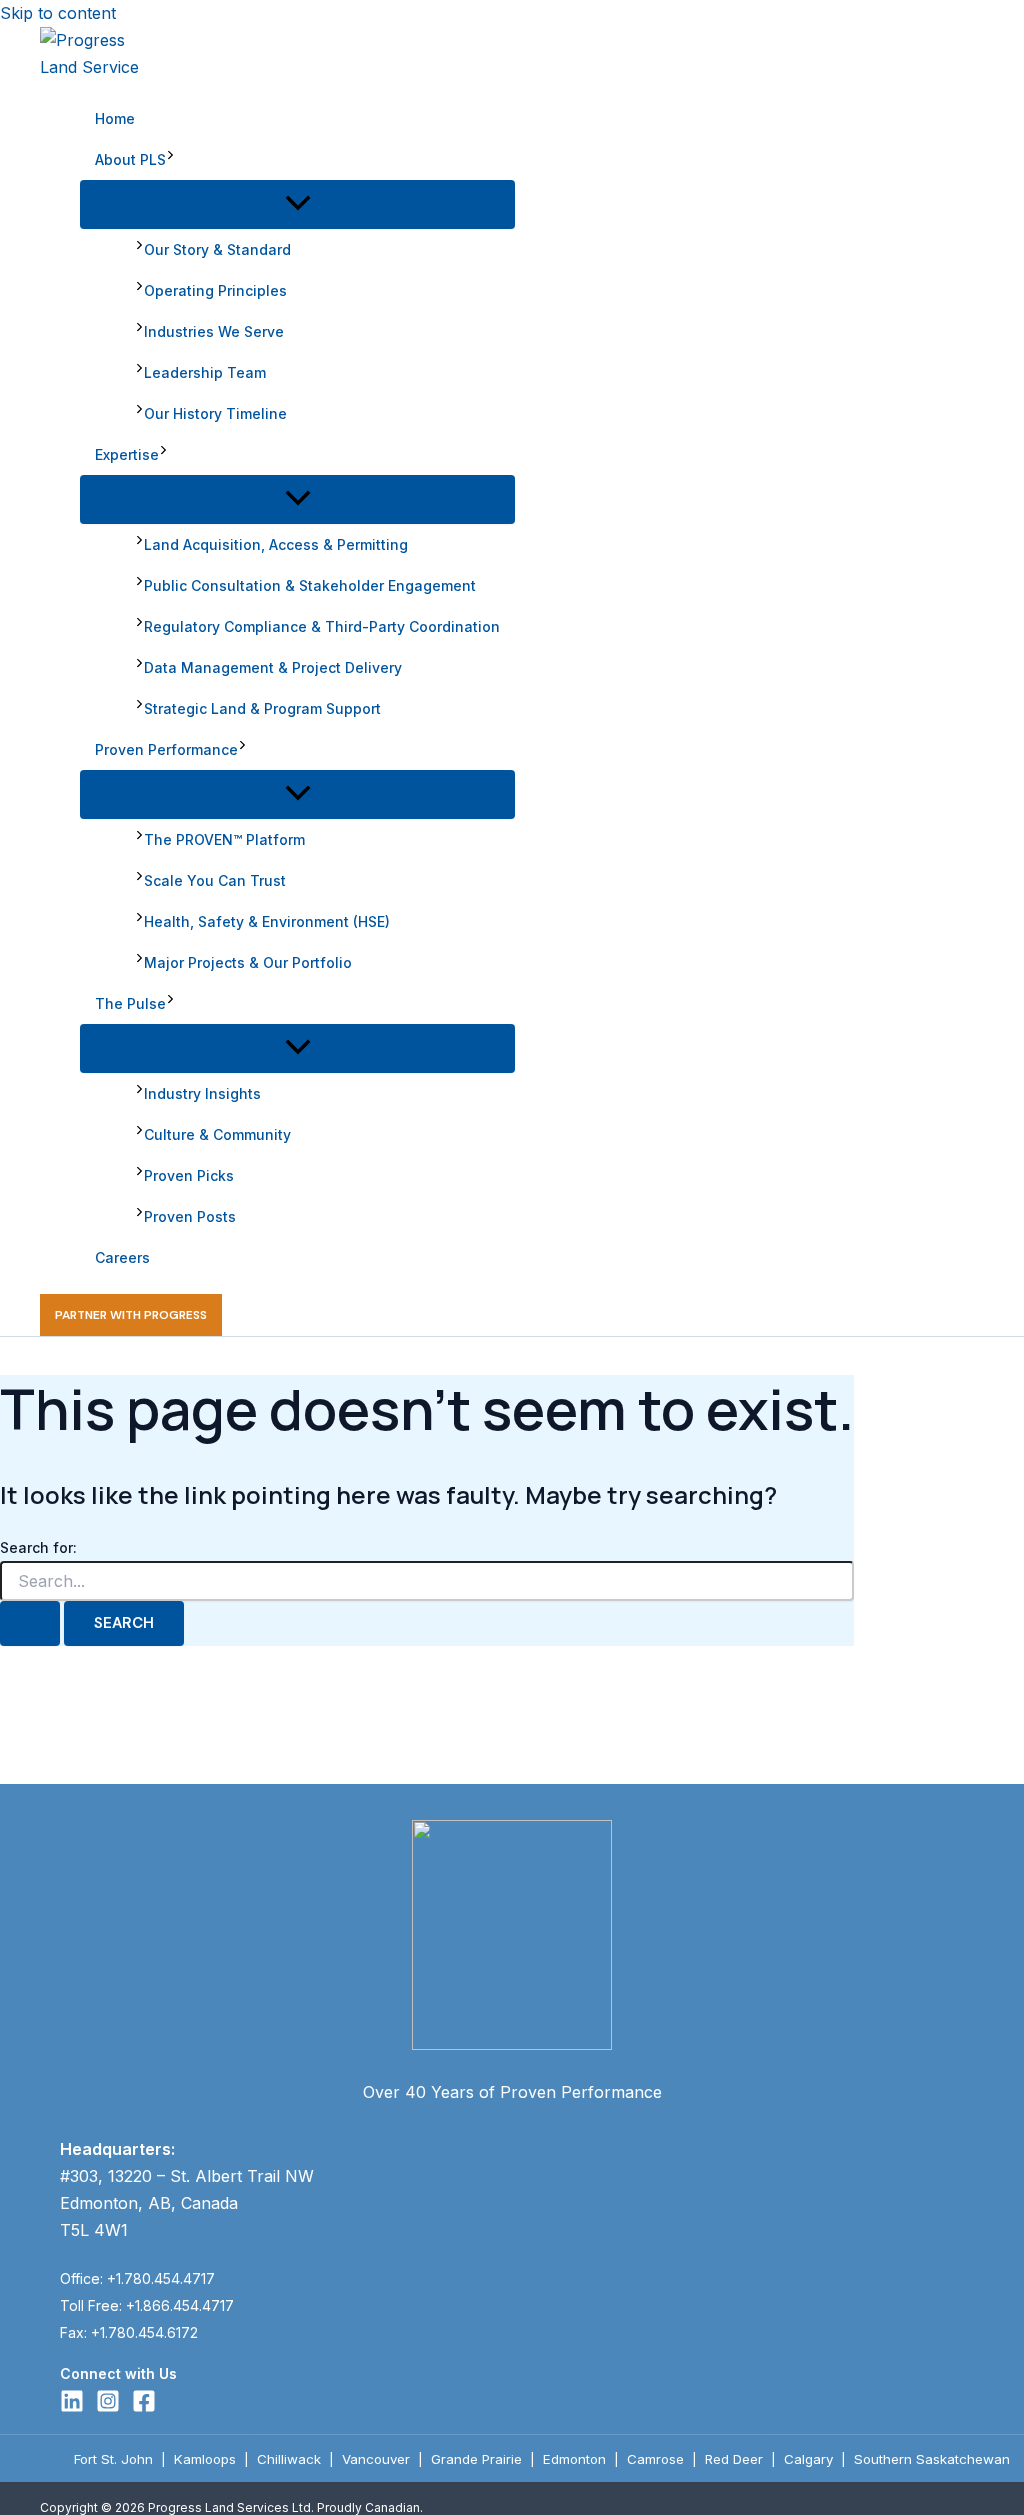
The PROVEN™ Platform (224, 839)
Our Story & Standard (217, 249)
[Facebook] (144, 2407)
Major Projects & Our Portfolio (248, 962)
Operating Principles (215, 290)
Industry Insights (202, 1093)
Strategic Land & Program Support (262, 708)
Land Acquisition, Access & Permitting (276, 544)
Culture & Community (217, 1134)
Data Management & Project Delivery (273, 667)
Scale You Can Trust (215, 880)
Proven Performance (166, 749)
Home (115, 118)
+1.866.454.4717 (180, 2305)
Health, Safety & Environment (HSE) (267, 921)
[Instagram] (108, 2407)
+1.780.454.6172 (144, 2332)
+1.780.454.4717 (161, 2278)
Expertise (127, 454)
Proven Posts (190, 1216)
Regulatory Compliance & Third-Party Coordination (322, 626)
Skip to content (58, 13)
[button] (170, 159)
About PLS (130, 159)
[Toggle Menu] (297, 204)
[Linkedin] (72, 2407)
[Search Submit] (30, 1623)
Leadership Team (205, 372)
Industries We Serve (214, 331)
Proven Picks (189, 1175)
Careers (122, 1257)
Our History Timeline (215, 413)
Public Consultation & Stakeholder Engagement (310, 585)
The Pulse (130, 1003)
